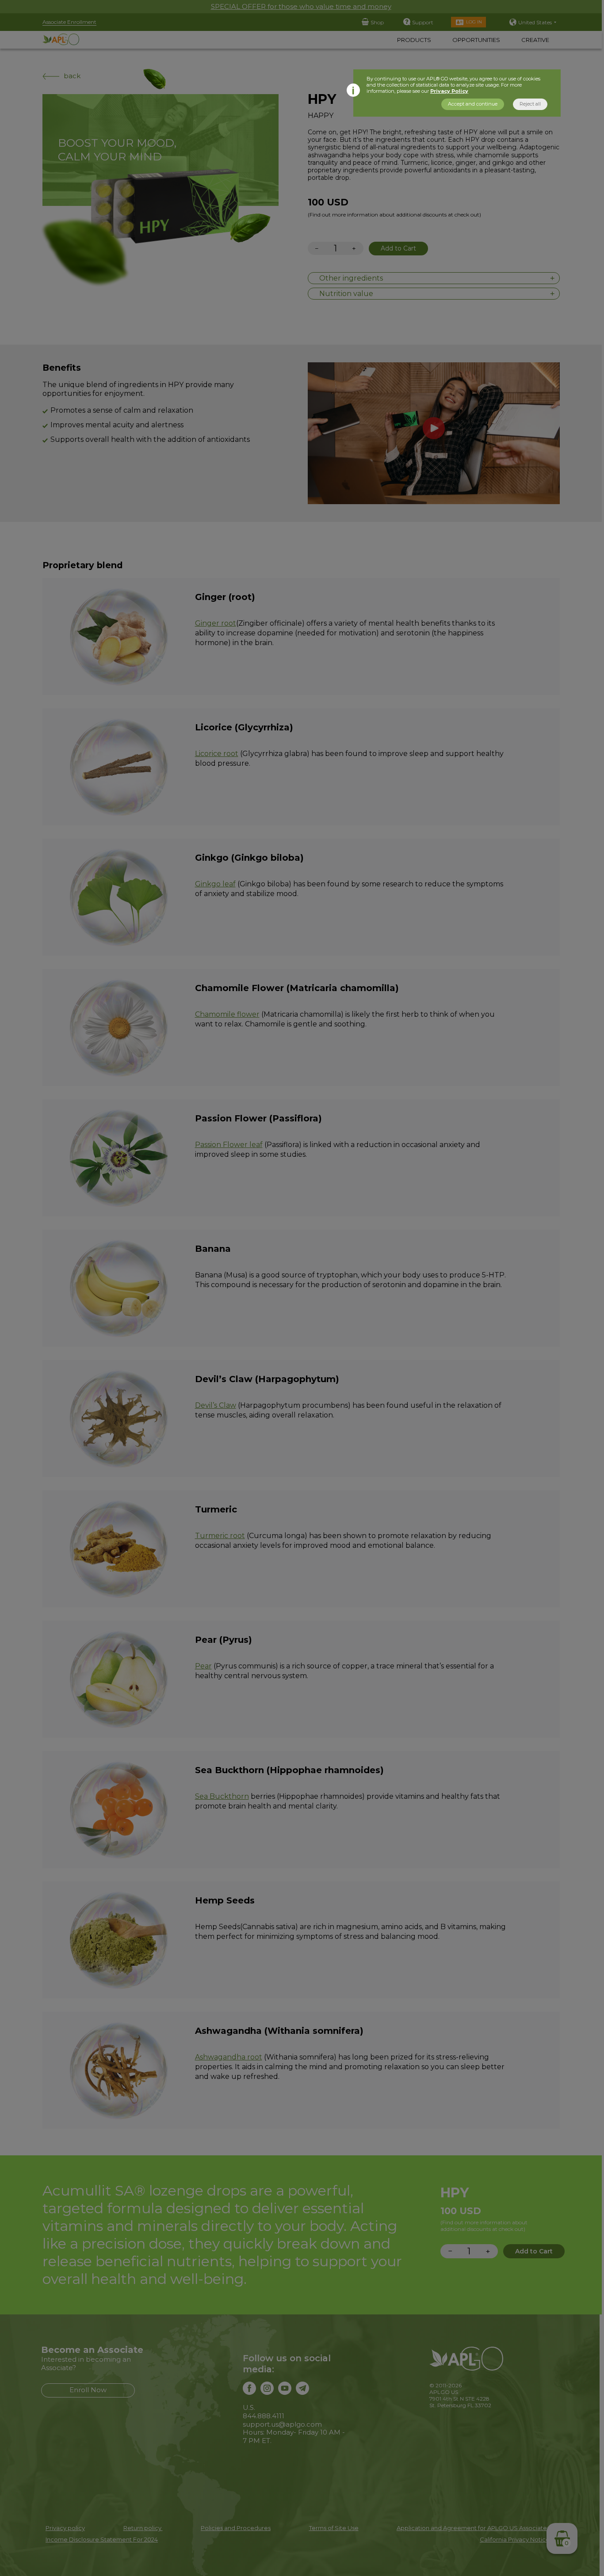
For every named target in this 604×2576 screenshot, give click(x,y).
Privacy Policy (449, 91)
